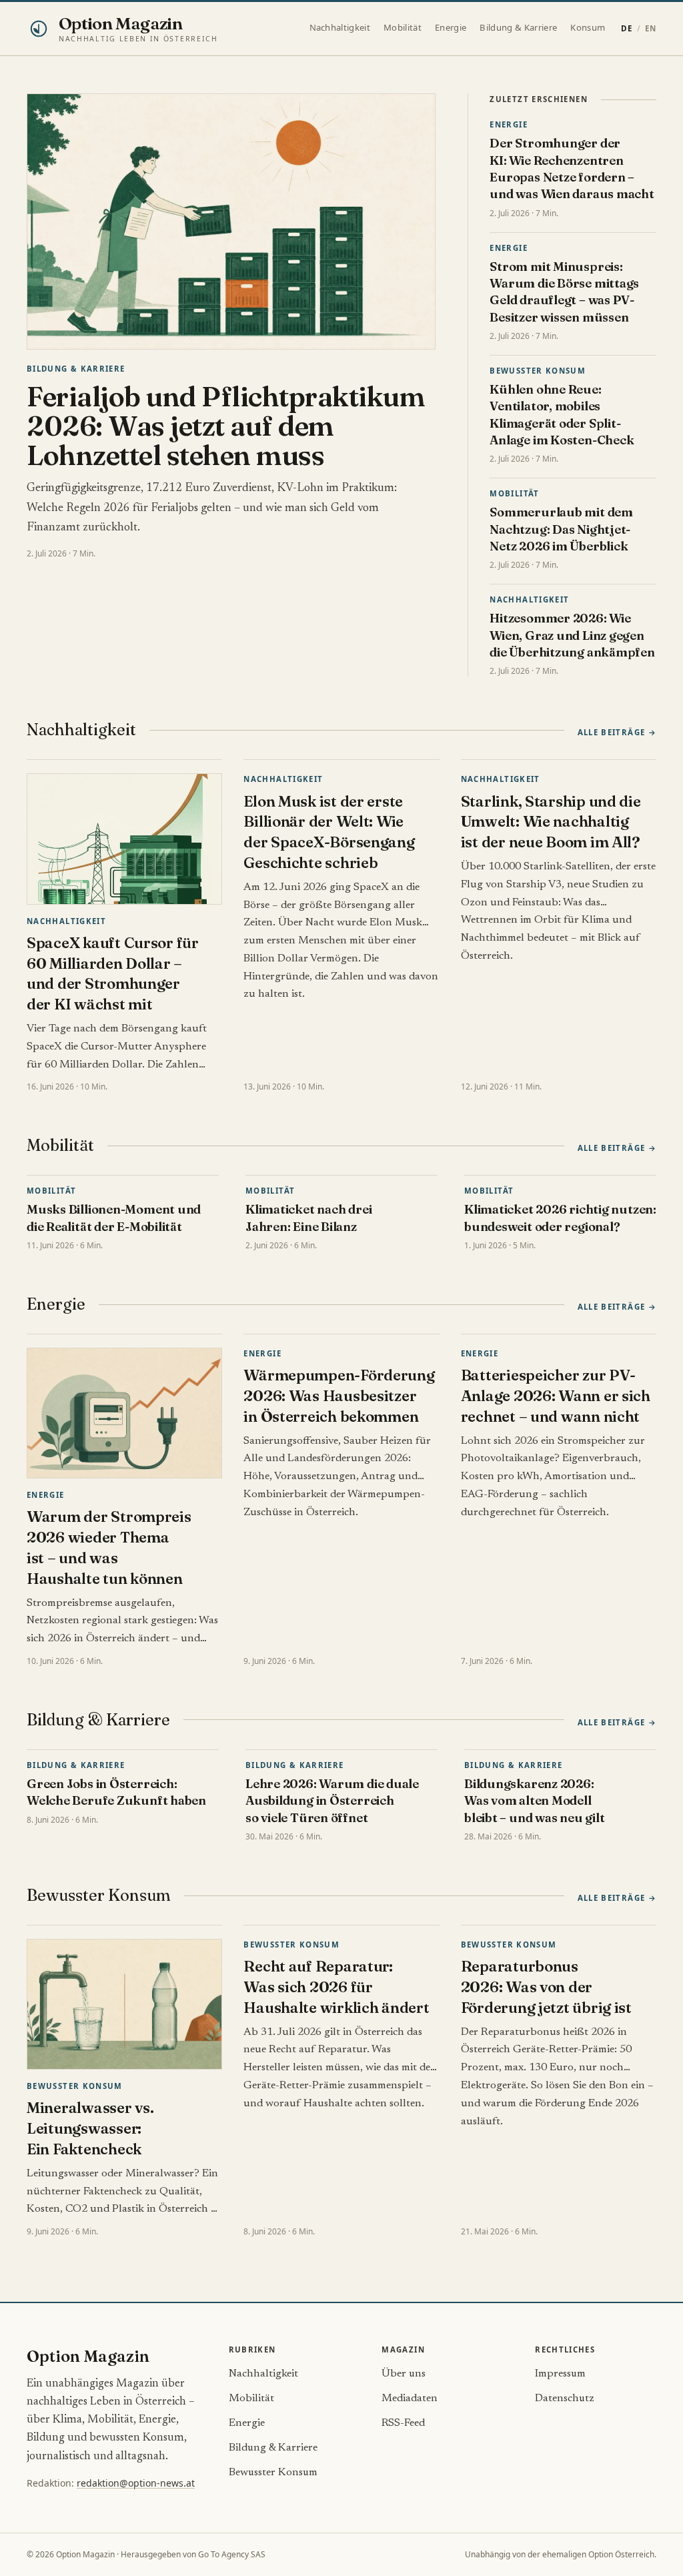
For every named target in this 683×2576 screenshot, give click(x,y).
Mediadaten (410, 2399)
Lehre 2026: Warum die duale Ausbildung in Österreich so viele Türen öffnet (332, 1801)
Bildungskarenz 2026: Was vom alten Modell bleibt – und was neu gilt (534, 1801)
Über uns (404, 2374)
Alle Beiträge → (617, 732)
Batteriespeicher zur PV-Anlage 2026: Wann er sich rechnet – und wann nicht (556, 1396)
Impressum (560, 2374)
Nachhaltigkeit (340, 27)
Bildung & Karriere (518, 27)
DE (627, 28)
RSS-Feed (403, 2423)
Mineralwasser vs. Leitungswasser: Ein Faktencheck (90, 2128)
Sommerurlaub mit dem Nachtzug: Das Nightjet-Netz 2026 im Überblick (561, 529)
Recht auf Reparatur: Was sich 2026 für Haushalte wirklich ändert (336, 1987)
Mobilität (403, 27)
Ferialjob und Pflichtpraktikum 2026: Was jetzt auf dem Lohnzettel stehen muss (226, 426)
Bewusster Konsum (538, 371)
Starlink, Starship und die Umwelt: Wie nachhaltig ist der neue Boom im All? (551, 822)
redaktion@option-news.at (136, 2483)
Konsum (588, 27)
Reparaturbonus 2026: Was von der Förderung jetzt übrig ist (546, 1987)
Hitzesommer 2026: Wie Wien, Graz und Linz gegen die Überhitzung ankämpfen (572, 635)
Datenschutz (565, 2399)
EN (651, 28)
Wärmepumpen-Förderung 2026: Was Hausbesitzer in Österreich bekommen (339, 1396)
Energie (451, 27)
